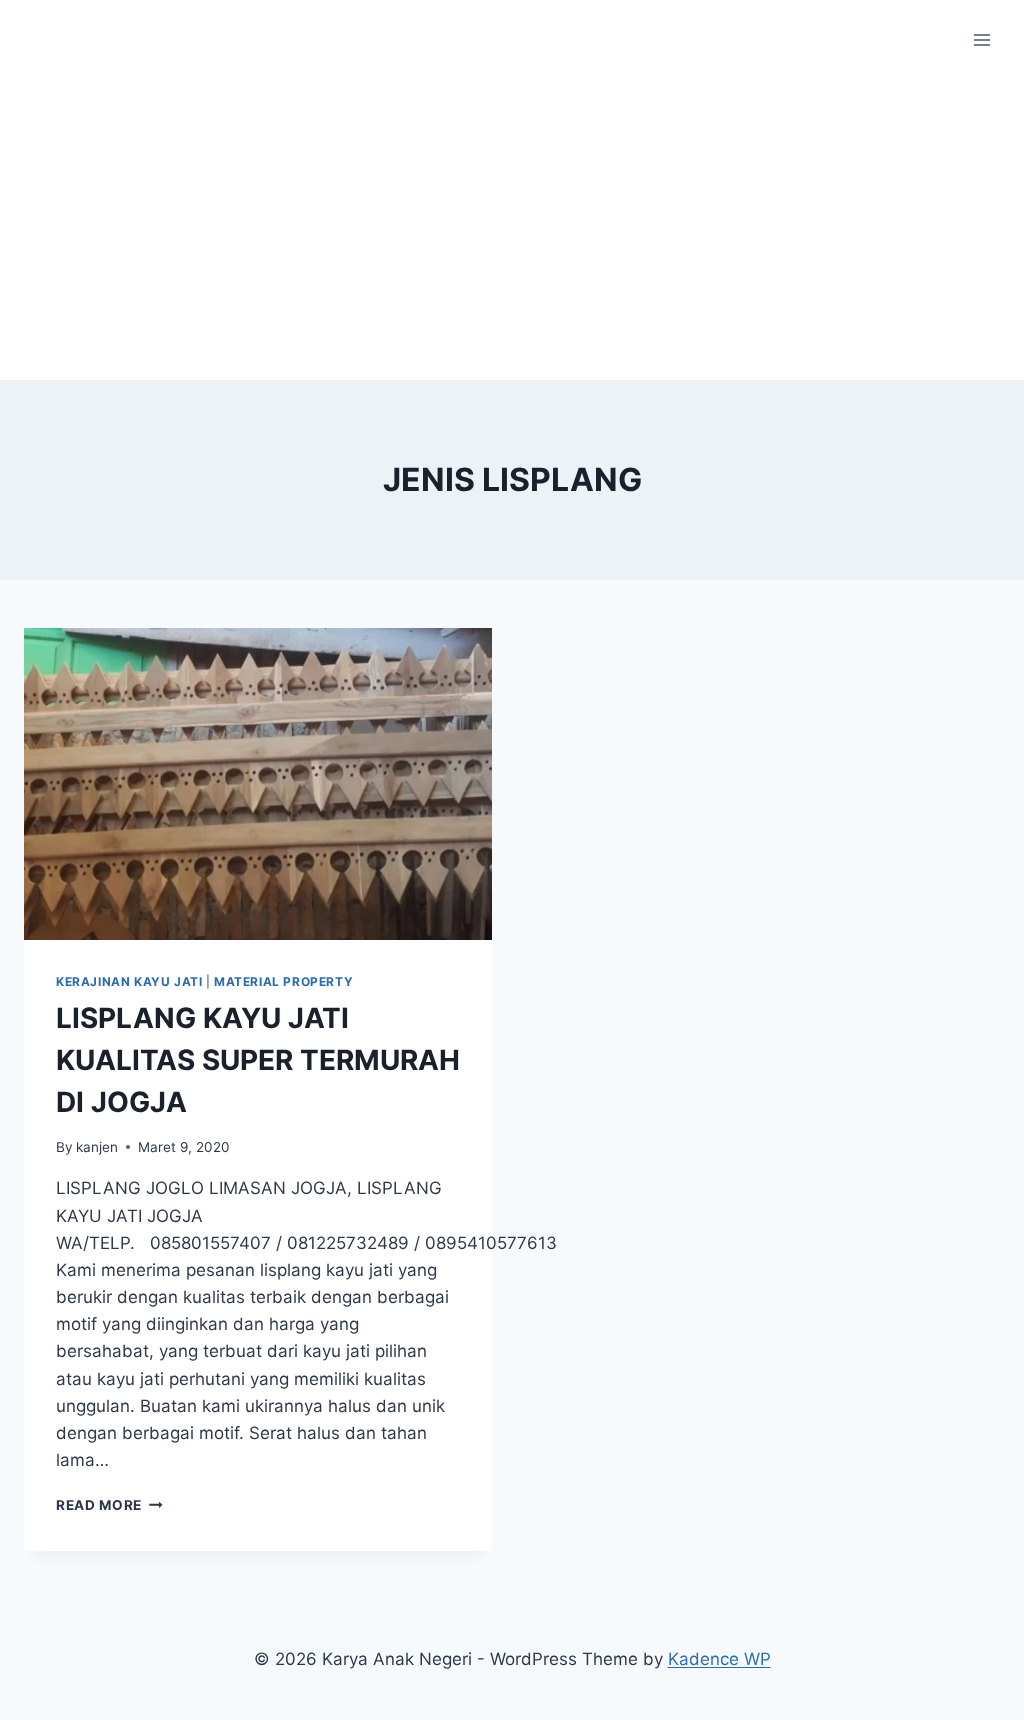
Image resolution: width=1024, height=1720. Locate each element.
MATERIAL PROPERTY (283, 981)
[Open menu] (981, 39)
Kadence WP (719, 1659)
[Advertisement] (512, 230)
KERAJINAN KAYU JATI (129, 981)
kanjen (97, 1147)
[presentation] (258, 784)
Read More (109, 1505)
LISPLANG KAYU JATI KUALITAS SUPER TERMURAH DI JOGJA (258, 1060)
